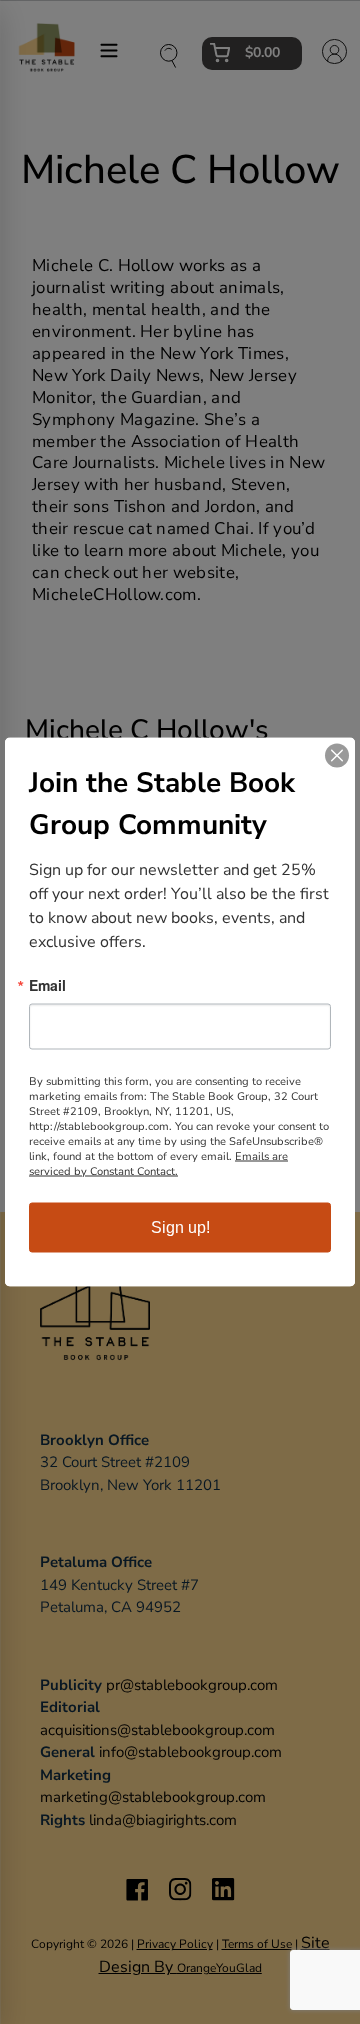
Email (47, 985)
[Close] (337, 756)
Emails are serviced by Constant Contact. (158, 1164)
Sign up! (180, 1227)
